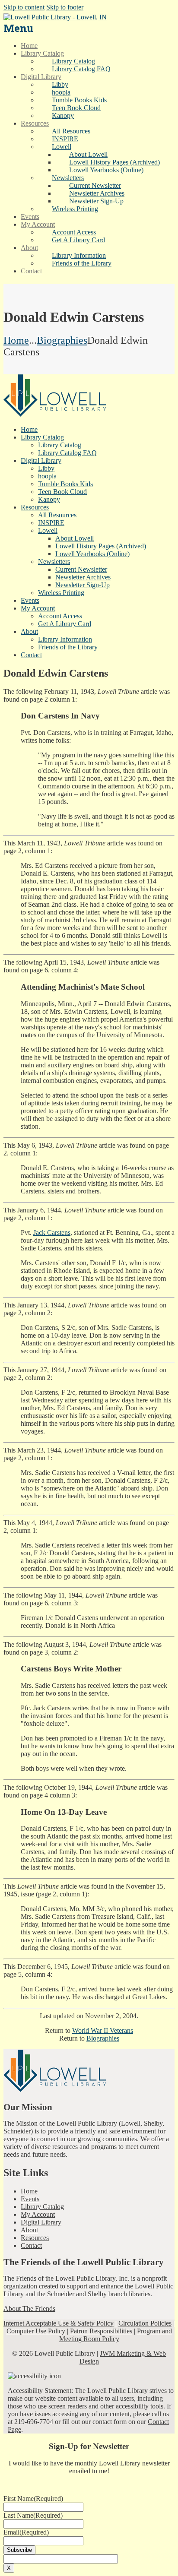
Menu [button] (18, 28)
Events (30, 2199)
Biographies (62, 340)
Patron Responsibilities (101, 2331)
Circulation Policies (145, 2323)
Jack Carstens (52, 1233)
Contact (31, 2245)
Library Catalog (42, 2207)
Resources (35, 2238)
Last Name (33, 2515)
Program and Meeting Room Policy (116, 2335)
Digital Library (41, 2222)
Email (26, 2532)
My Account (38, 2214)
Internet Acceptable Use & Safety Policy (59, 2323)
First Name (33, 2498)
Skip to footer (65, 7)
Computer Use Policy (36, 2331)
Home (16, 340)
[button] (62, 147)
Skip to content (24, 7)
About (29, 2230)
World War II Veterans (103, 2030)
